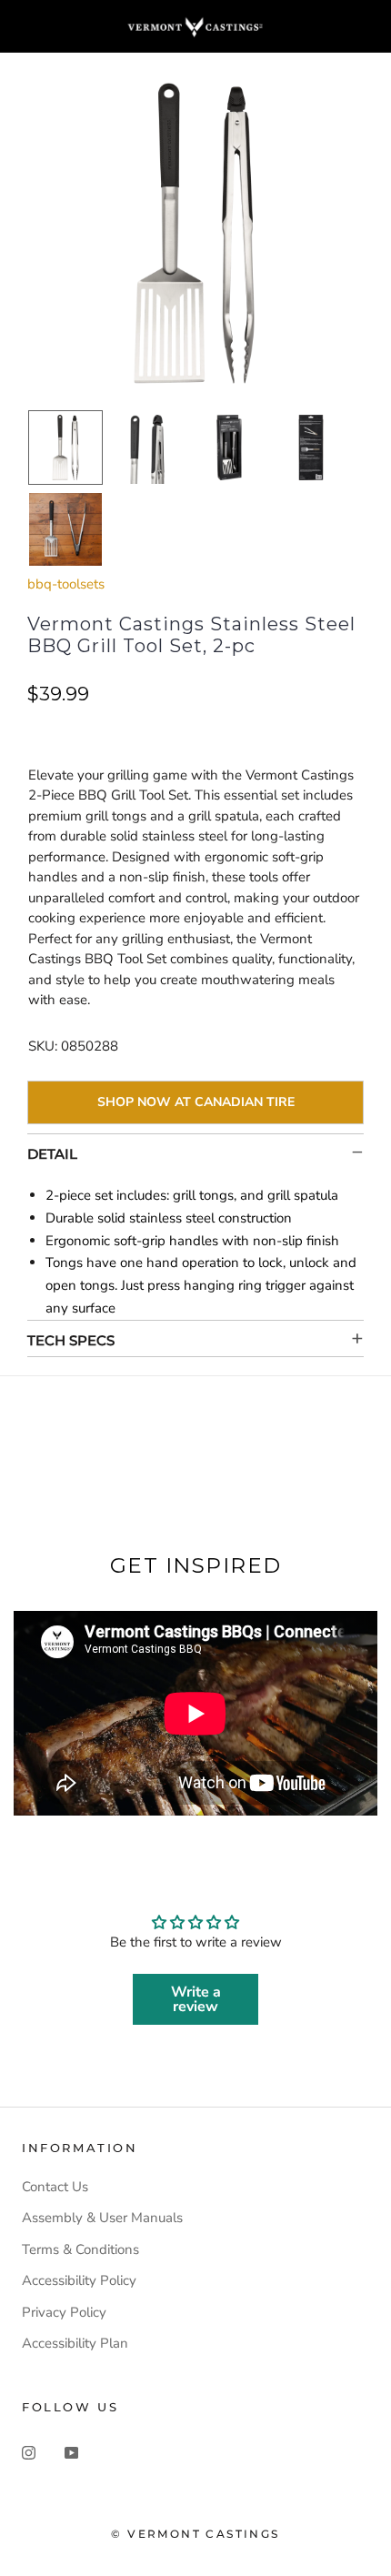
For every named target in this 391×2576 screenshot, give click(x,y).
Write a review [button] (196, 1999)
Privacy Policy (64, 2312)
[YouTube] (71, 2452)
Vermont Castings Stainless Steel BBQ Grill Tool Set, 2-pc (191, 635)
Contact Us (55, 2187)
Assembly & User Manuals (102, 2218)
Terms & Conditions (80, 2249)
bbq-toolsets (66, 584)
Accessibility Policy (79, 2280)
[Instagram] (29, 2452)
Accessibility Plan (75, 2343)
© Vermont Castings (195, 2534)
